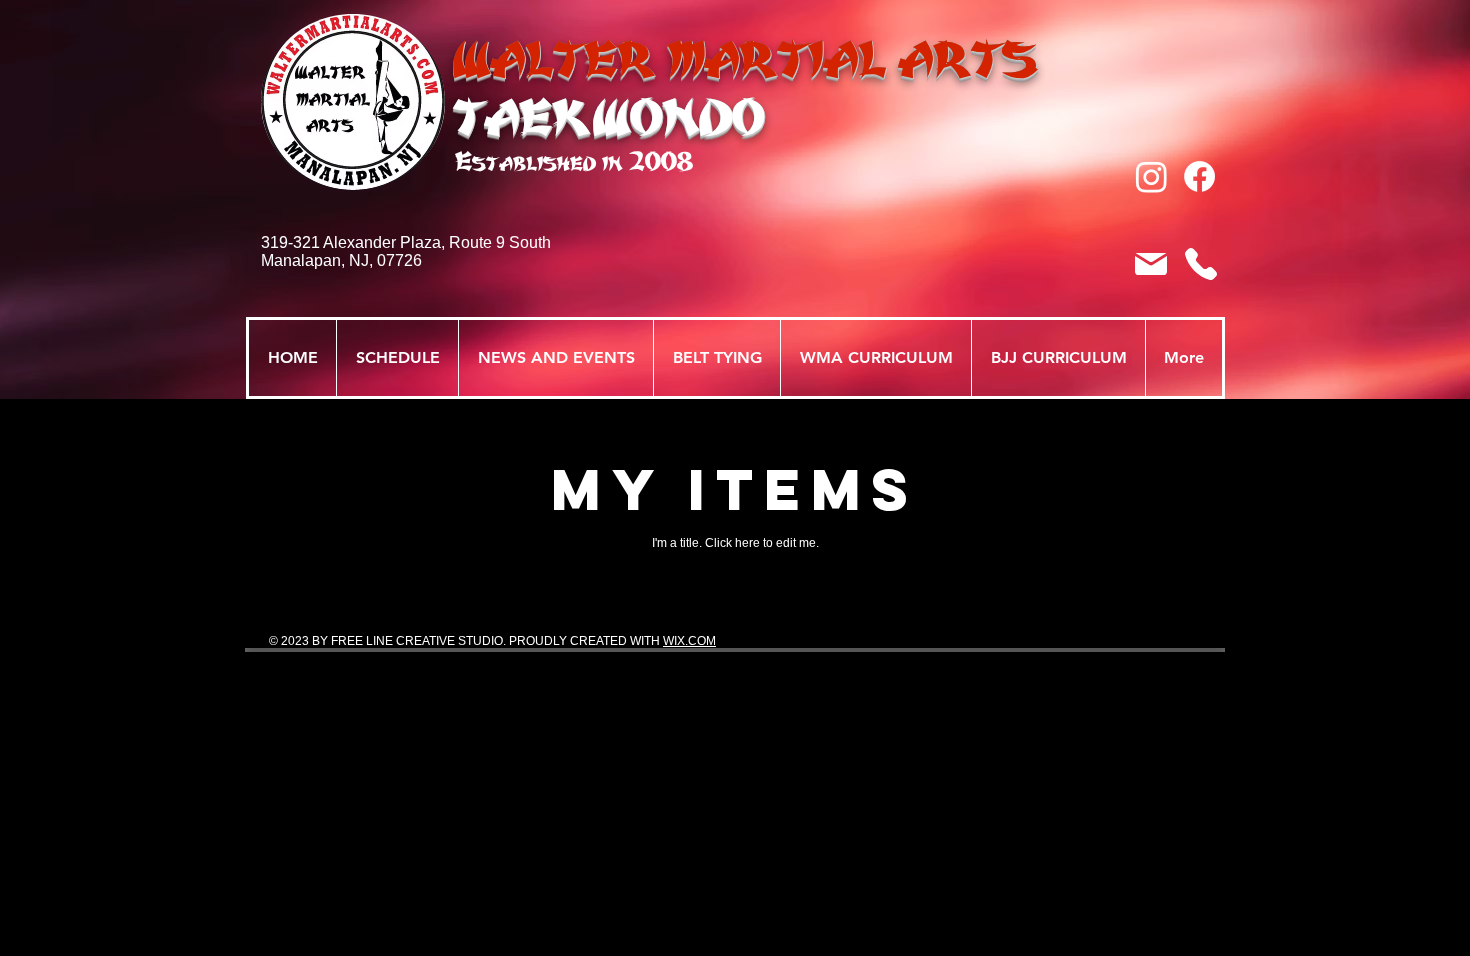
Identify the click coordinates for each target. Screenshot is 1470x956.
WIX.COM (689, 641)
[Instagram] (1151, 176)
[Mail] (1151, 264)
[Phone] (1201, 263)
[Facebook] (1199, 176)
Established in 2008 (574, 161)
